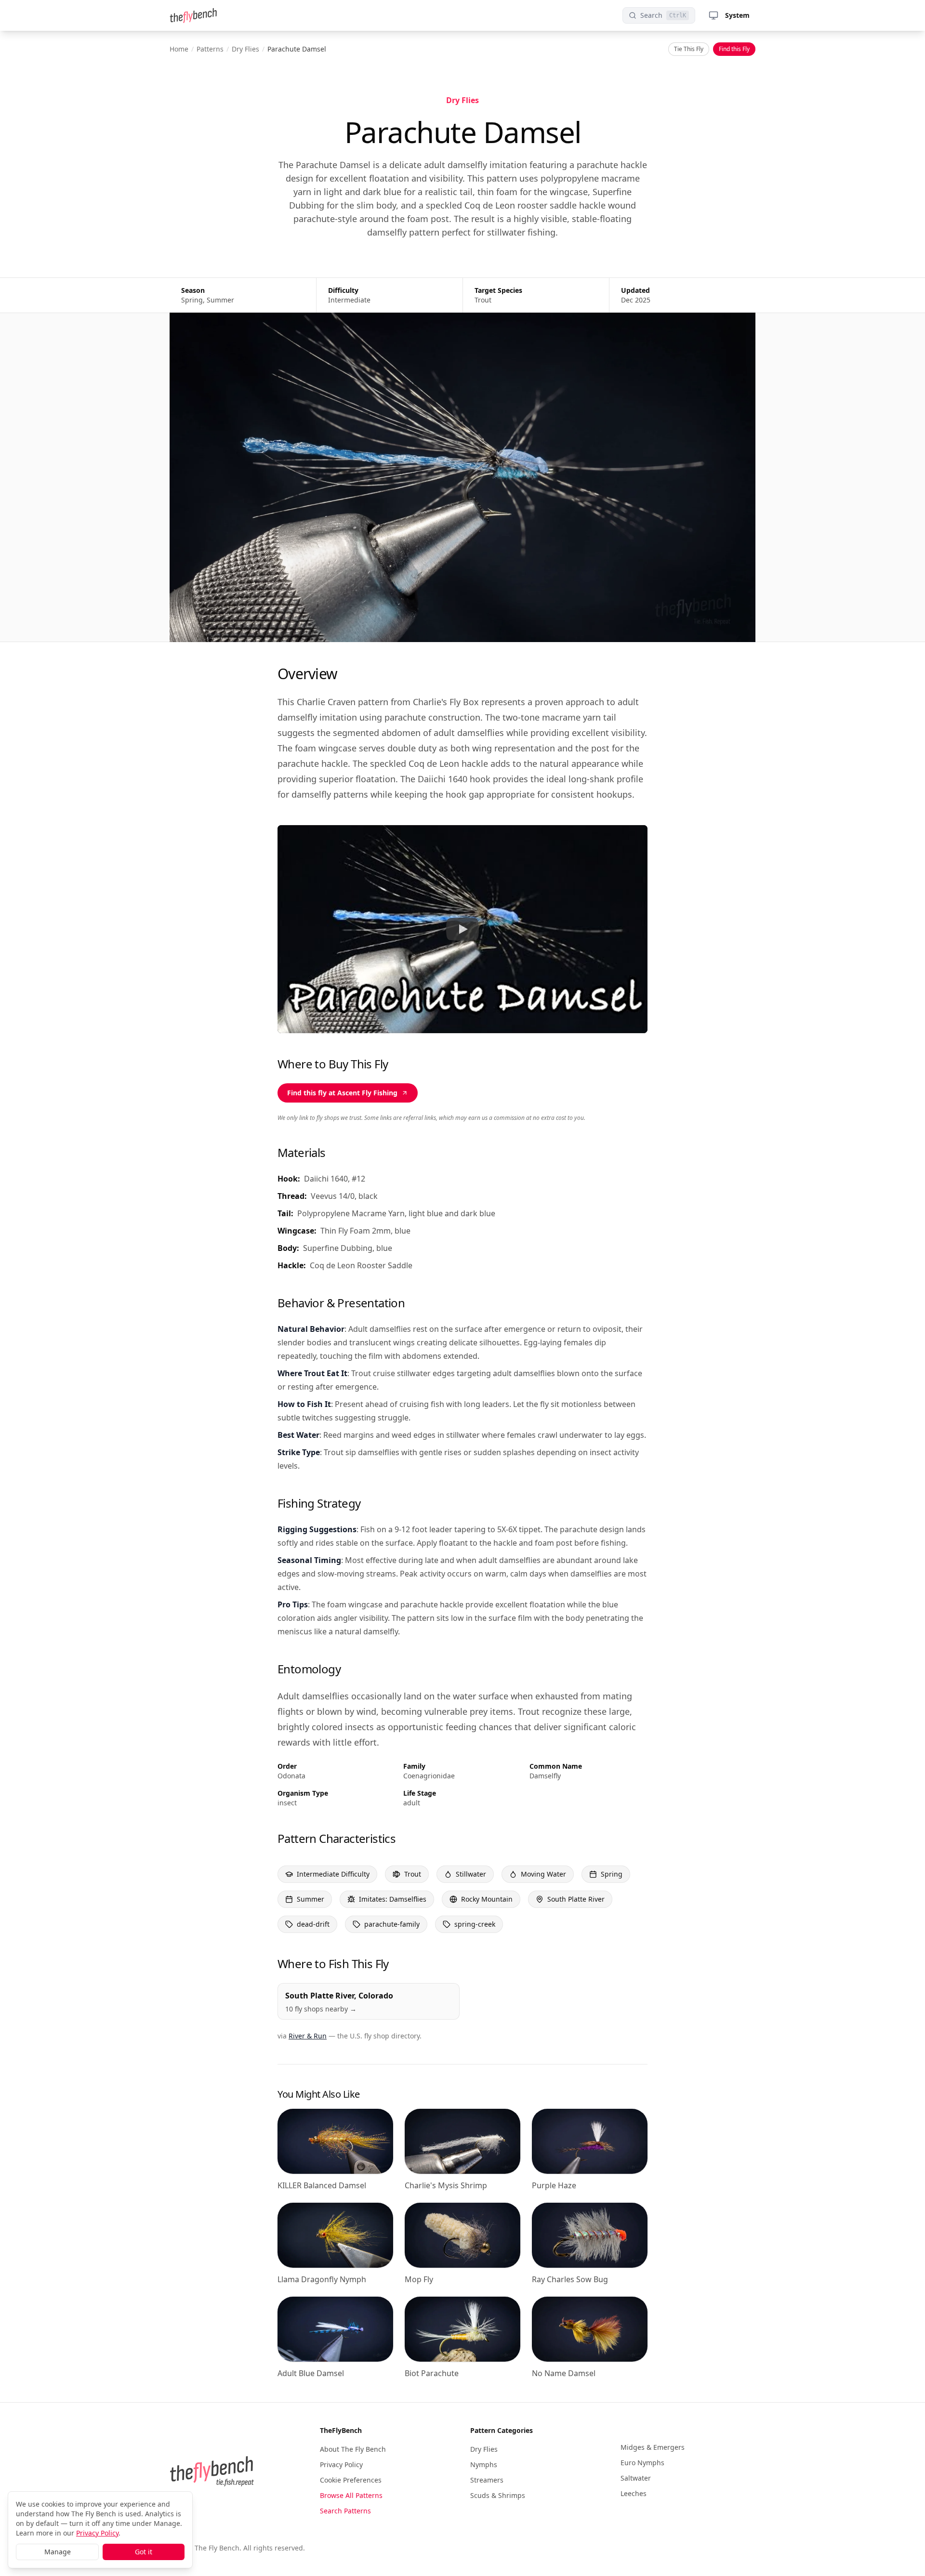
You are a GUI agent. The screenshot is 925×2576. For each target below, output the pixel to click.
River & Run (308, 2036)
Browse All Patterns (351, 2495)
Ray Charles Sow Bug (570, 2279)
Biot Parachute (432, 2373)
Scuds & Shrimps (498, 2495)
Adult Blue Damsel (311, 2373)
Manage (58, 2552)
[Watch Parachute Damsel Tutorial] (462, 929)
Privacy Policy (341, 2464)
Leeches (634, 2493)
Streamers (487, 2480)
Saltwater (636, 2478)
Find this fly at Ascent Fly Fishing (342, 1093)
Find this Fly (734, 49)
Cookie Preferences (351, 2480)
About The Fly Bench (353, 2449)
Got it (144, 2552)
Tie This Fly (689, 49)
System (737, 15)
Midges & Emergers (653, 2447)
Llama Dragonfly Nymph (322, 2279)
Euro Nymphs (642, 2463)
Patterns (210, 49)
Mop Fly (419, 2279)
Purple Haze (554, 2185)
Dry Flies (245, 49)
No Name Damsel (564, 2373)
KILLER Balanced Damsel (322, 2185)
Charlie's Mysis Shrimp (446, 2185)
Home (179, 49)
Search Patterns (345, 2511)
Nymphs (484, 2464)
